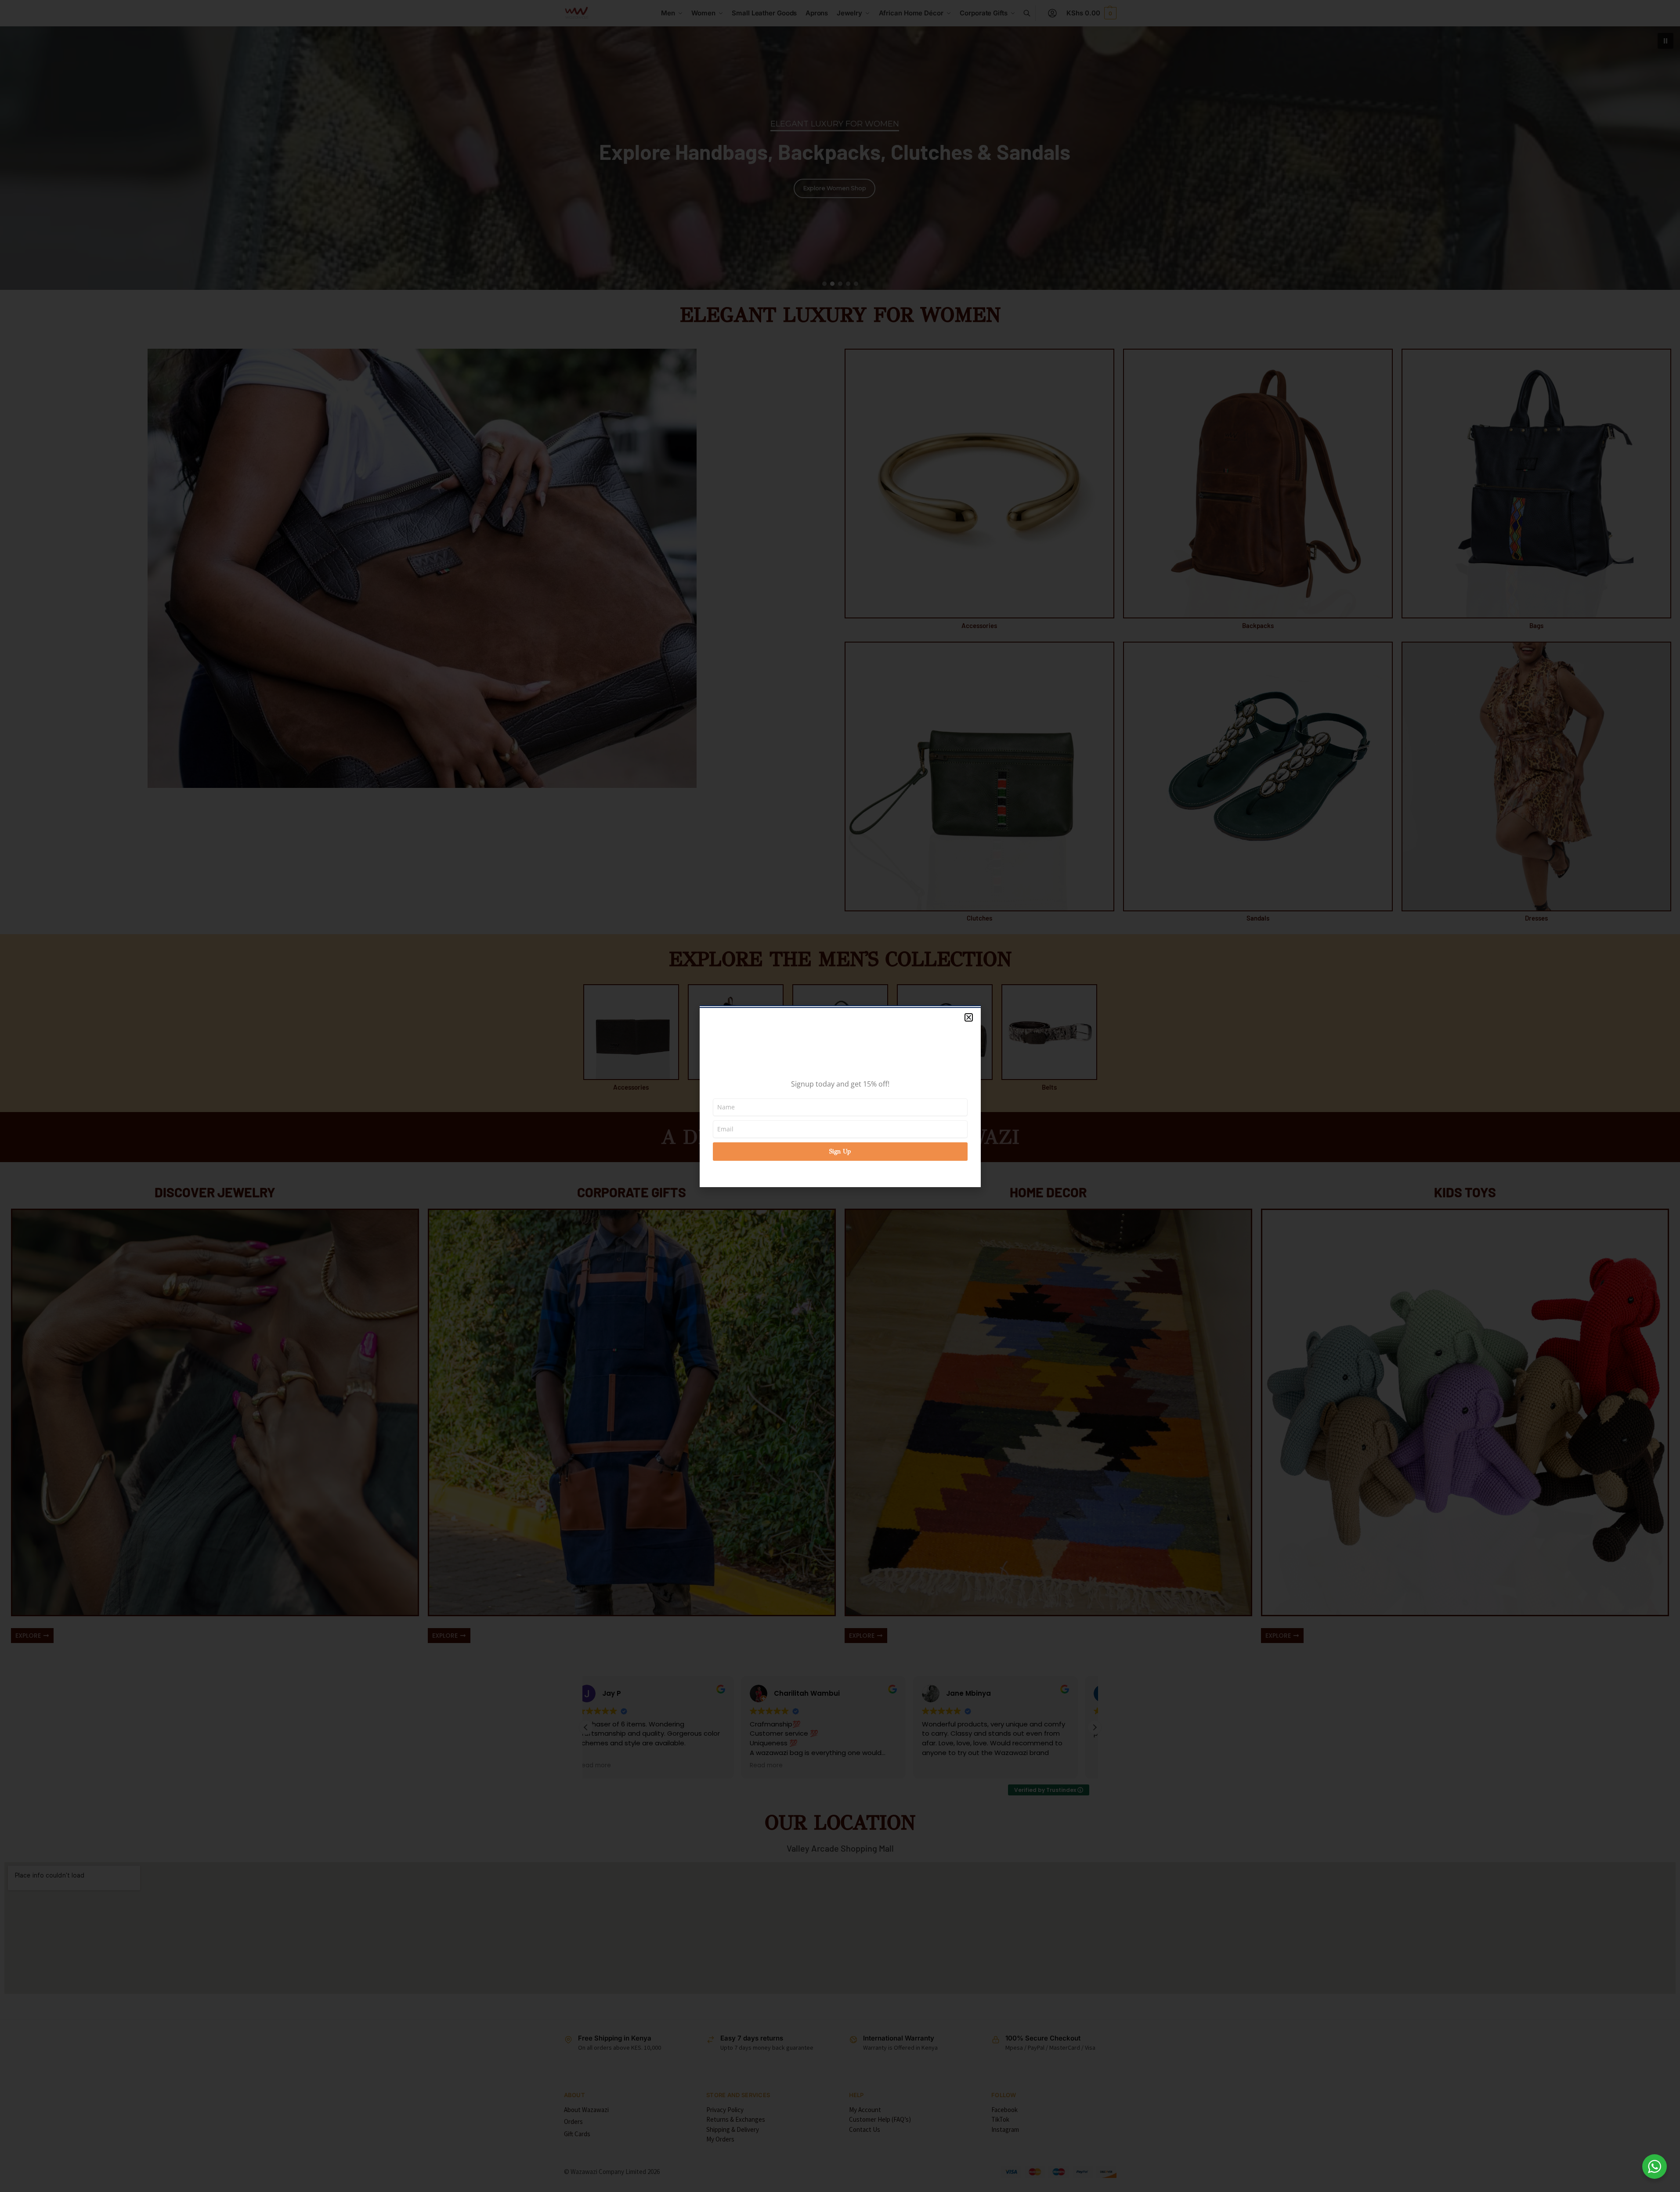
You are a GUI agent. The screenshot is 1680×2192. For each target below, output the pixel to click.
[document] (840, 1096)
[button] (969, 1017)
